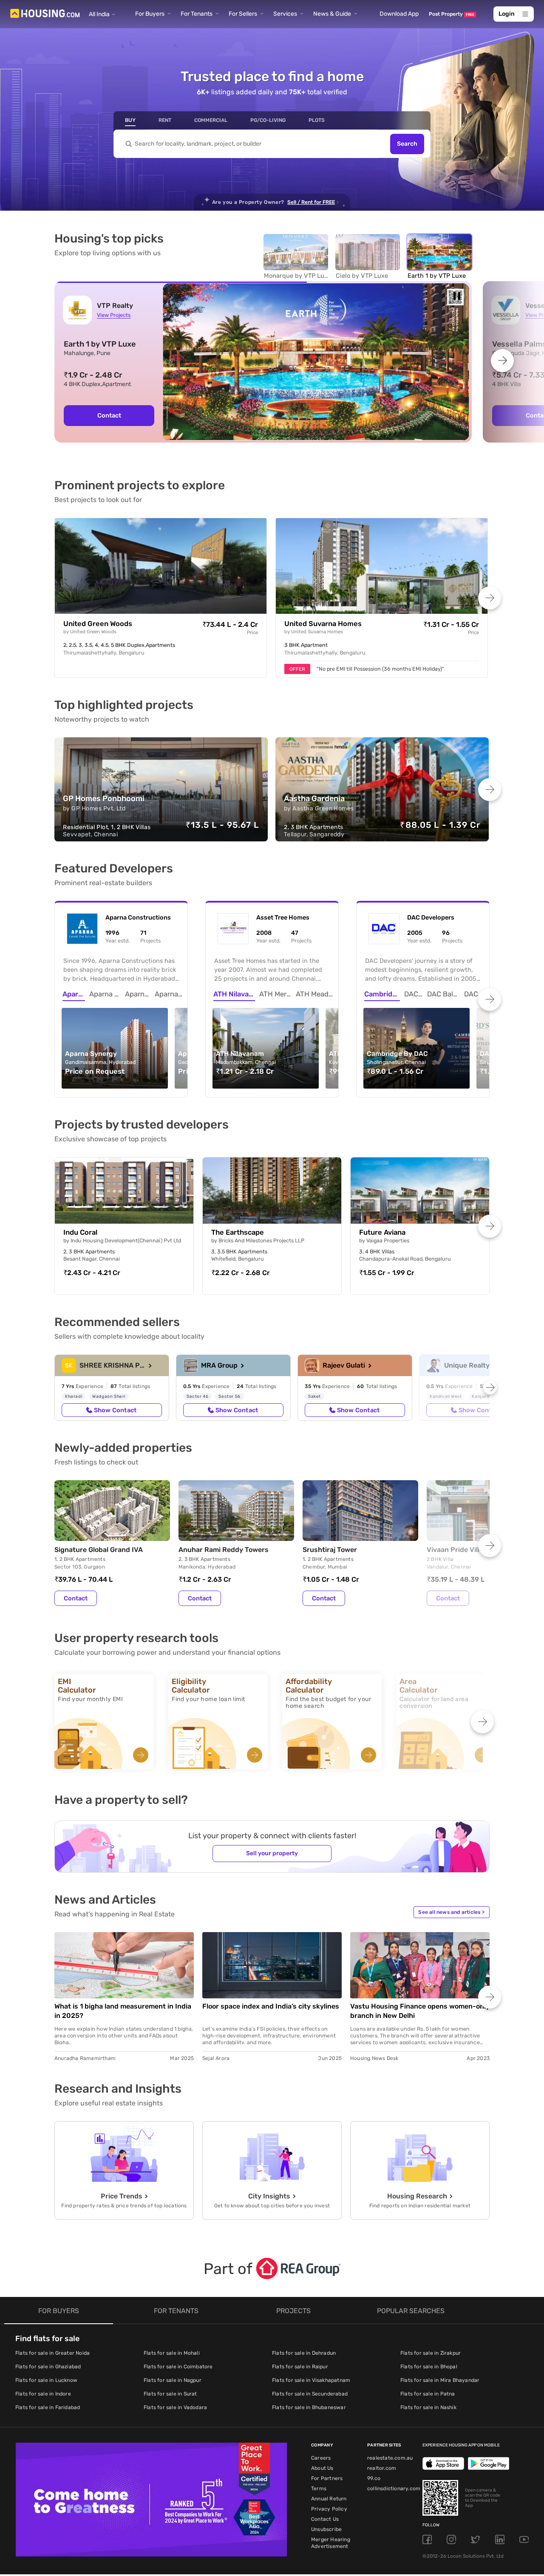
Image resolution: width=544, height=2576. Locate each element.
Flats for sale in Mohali (172, 2353)
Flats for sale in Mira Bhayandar (440, 2380)
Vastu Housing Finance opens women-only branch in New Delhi (420, 2011)
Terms (319, 2489)
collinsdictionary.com (394, 2489)
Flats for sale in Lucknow (46, 2380)
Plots (317, 120)
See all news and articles (451, 1912)
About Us (322, 2468)
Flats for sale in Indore (43, 2394)
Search (407, 144)
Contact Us (325, 2519)
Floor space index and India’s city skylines (271, 2006)
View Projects (114, 315)
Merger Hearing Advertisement (331, 2543)
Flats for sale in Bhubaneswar (309, 2407)
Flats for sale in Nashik (428, 2407)
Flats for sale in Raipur (300, 2367)
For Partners (327, 2478)
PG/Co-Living (268, 120)
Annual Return (329, 2499)
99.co (374, 2478)
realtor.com (382, 2468)
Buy (130, 120)
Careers (321, 2458)
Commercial (211, 120)
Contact (109, 415)
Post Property (452, 14)
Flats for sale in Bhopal (429, 2367)
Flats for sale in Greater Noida (52, 2353)
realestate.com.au (390, 2458)
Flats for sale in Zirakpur (431, 2353)
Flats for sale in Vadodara (175, 2407)
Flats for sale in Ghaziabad (48, 2367)
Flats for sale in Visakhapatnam (311, 2380)
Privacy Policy (329, 2509)
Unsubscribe (326, 2529)
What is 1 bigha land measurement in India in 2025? (123, 2011)
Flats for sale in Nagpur (173, 2380)
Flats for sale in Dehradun (304, 2353)
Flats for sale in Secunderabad (310, 2394)
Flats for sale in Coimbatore (178, 2367)
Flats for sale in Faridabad (48, 2407)
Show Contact (115, 1410)
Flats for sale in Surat (170, 2394)
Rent (165, 120)
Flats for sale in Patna (428, 2394)
